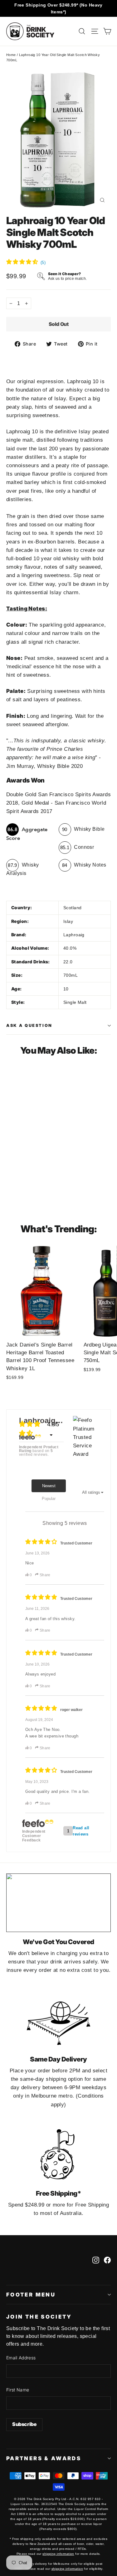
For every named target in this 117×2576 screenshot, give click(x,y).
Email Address (21, 2358)
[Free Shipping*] (58, 2154)
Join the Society (39, 2317)
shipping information (58, 2554)
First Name (18, 2390)
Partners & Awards (44, 2458)
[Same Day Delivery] (58, 2020)
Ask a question (29, 1025)
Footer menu (31, 2295)
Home (11, 55)
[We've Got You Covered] (58, 1903)
